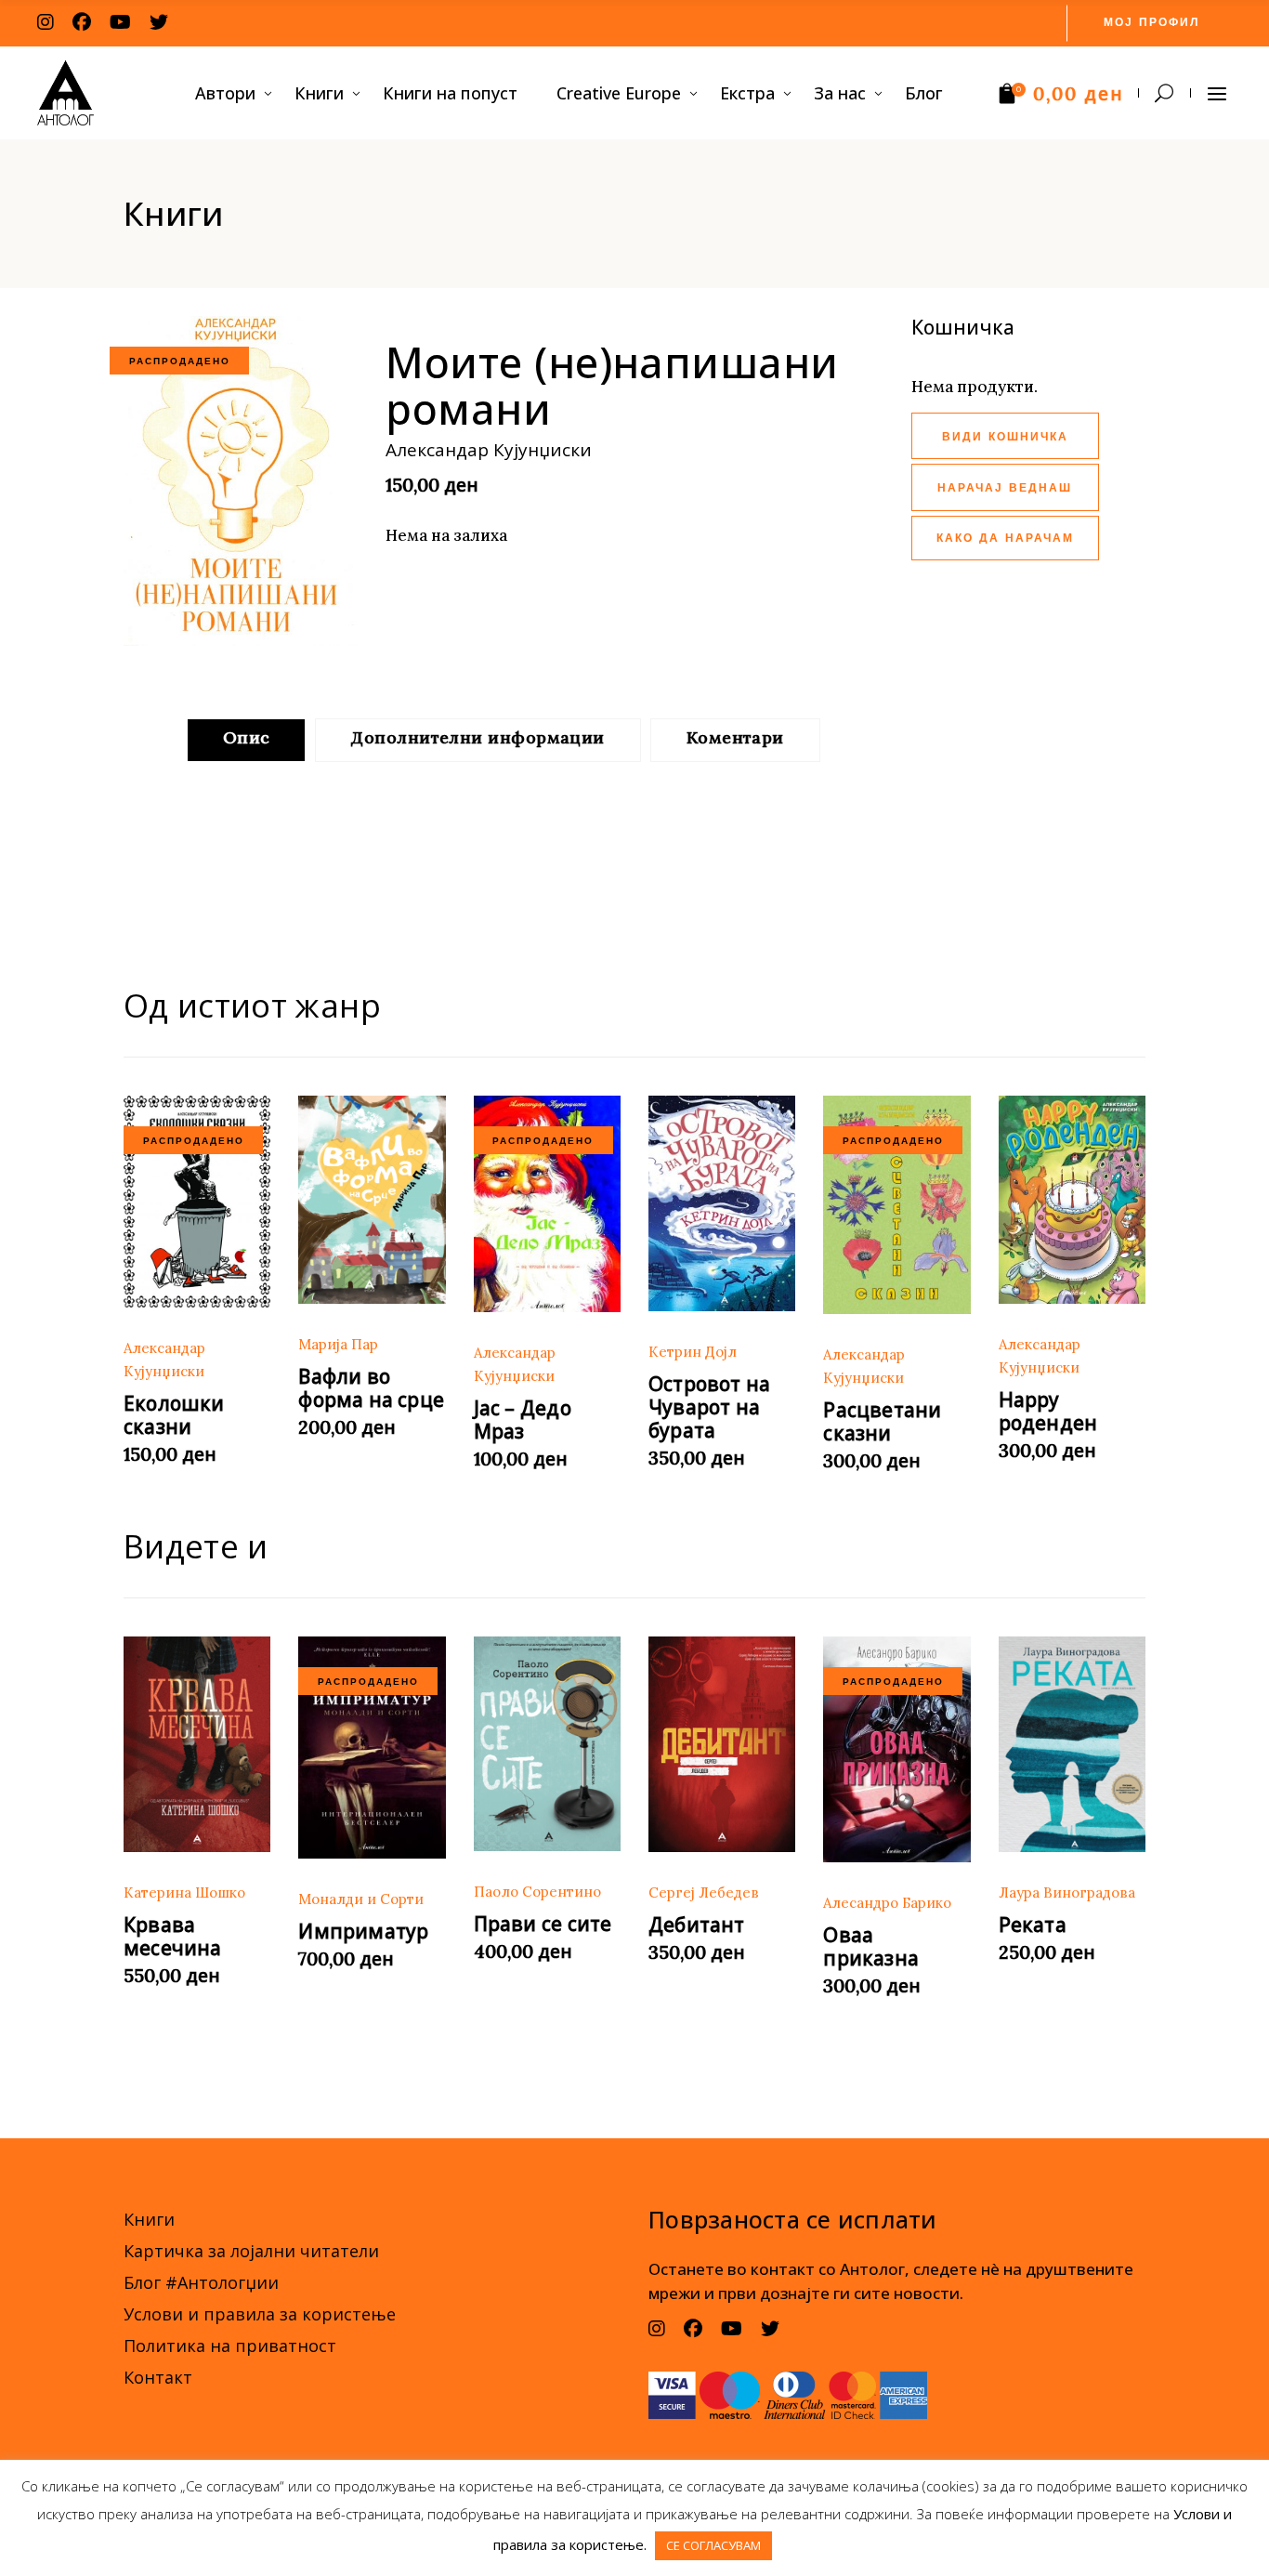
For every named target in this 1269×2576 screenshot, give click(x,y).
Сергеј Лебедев (704, 1893)
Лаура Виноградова (1067, 1893)
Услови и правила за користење (260, 2314)
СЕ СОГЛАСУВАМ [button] (713, 2545)
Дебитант (697, 1925)
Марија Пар (338, 1344)
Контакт (158, 2377)
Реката (1033, 1925)
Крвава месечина (173, 1936)
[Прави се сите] (547, 1744)
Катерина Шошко (184, 1893)
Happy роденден (1048, 1411)
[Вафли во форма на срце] (372, 1200)
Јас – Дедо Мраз (523, 1419)
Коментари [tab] (735, 737)
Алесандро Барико (887, 1903)
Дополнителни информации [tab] (478, 737)
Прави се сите (543, 1924)
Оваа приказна (871, 1946)
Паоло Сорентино (537, 1892)
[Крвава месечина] (197, 1744)
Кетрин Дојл (693, 1352)
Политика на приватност (230, 2346)
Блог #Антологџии (201, 2282)
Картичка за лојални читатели (251, 2251)
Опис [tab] (247, 737)
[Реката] (1072, 1744)
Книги (149, 2219)
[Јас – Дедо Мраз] (547, 1204)
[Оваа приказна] (896, 1749)
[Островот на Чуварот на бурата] (722, 1203)
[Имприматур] (372, 1748)
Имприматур (363, 1931)
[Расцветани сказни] (896, 1205)
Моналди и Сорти (361, 1899)
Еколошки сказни (174, 1415)
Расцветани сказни (882, 1421)
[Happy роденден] (1072, 1199)
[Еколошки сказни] (197, 1202)
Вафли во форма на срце (371, 1388)
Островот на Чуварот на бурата (709, 1407)
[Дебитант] (722, 1744)
